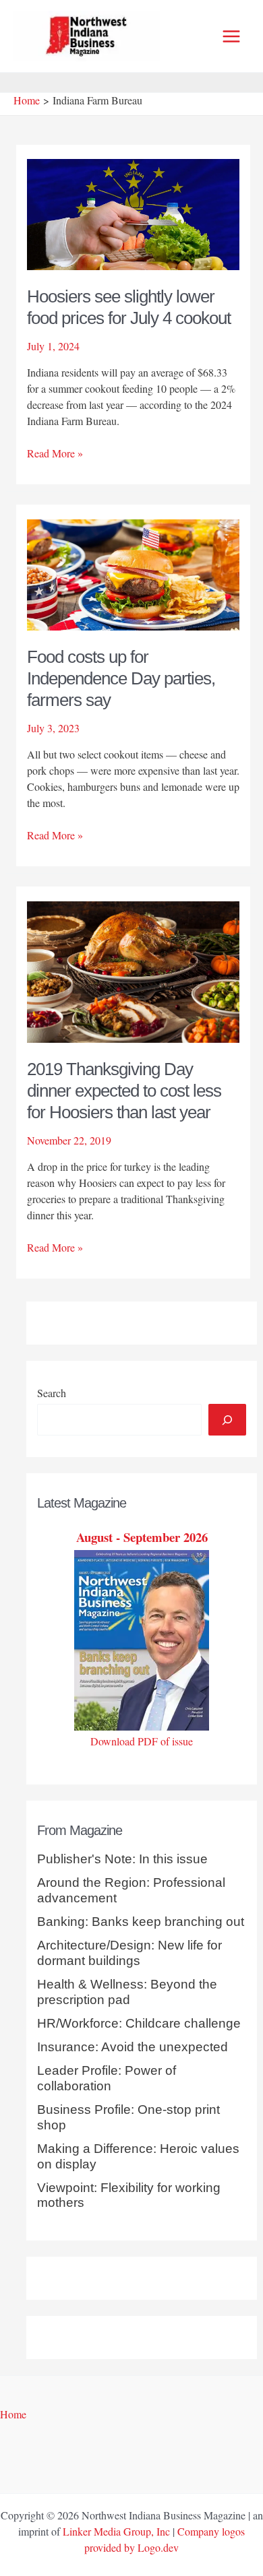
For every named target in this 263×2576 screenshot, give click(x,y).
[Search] (227, 1419)
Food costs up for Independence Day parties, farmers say (121, 678)
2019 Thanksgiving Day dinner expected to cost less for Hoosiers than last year (124, 1091)
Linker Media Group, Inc (116, 2531)
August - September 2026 (142, 1537)
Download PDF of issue (142, 1741)
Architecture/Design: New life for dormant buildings (129, 1953)
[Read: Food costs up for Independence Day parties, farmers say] (134, 573)
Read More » (55, 453)
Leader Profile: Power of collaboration (107, 2078)
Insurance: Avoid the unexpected (133, 2047)
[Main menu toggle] (231, 36)
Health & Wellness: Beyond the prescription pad (127, 1992)
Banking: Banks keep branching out (141, 1922)
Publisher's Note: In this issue (122, 1859)
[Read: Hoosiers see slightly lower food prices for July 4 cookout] (134, 213)
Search (52, 1393)
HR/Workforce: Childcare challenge (139, 2023)
